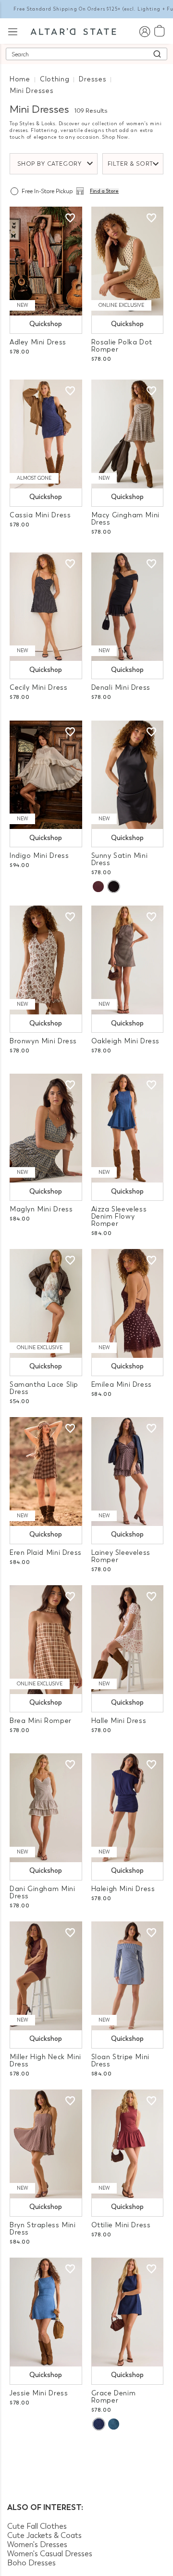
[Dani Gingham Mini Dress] (46, 1808)
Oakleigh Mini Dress (126, 1041)
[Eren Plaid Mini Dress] (46, 1472)
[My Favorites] (70, 218)
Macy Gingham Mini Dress (125, 519)
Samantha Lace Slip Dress (44, 1388)
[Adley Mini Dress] (46, 261)
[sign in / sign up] (144, 31)
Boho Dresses (31, 2563)
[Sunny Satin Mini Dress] (128, 775)
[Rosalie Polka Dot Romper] (128, 261)
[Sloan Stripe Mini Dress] (128, 1976)
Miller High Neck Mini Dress (45, 2061)
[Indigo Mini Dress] (46, 775)
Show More (87, 2453)
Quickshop (46, 324)
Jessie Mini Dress (39, 2393)
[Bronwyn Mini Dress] (46, 960)
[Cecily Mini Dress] (46, 607)
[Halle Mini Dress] (128, 1640)
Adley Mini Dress (38, 342)
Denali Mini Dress (121, 688)
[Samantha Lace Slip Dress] (46, 1303)
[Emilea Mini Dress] (128, 1303)
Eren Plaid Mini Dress (46, 1553)
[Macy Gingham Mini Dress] (128, 434)
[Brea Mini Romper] (46, 1640)
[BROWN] (98, 887)
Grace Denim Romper (114, 2397)
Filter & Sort (131, 164)
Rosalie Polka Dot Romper (122, 346)
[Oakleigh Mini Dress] (128, 960)
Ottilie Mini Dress (121, 2225)
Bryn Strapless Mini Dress (43, 2229)
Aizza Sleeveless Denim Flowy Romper (119, 1216)
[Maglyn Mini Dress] (46, 1128)
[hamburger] (13, 31)
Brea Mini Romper (41, 1721)
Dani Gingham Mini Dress (42, 1893)
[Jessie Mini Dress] (46, 2312)
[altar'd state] (73, 31)
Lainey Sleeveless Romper (121, 1556)
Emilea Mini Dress (122, 1385)
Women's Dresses (37, 2544)
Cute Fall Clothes (37, 2526)
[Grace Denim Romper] (128, 2312)
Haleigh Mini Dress (123, 1889)
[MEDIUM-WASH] (114, 2424)
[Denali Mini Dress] (128, 607)
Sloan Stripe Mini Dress (120, 2061)
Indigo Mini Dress (39, 856)
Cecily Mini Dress (38, 688)
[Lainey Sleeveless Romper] (128, 1472)
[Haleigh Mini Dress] (128, 1808)
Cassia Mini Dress (40, 515)
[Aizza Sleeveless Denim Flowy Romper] (128, 1128)
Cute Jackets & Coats (44, 2535)
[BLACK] (113, 887)
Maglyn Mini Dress (41, 1209)
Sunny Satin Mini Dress (120, 859)
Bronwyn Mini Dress (43, 1041)
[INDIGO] (99, 2424)
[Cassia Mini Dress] (46, 434)
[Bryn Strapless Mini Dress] (46, 2144)
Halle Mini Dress (119, 1721)
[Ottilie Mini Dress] (128, 2144)
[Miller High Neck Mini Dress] (46, 1976)
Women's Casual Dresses (50, 2554)
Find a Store (104, 191)
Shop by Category (49, 164)
